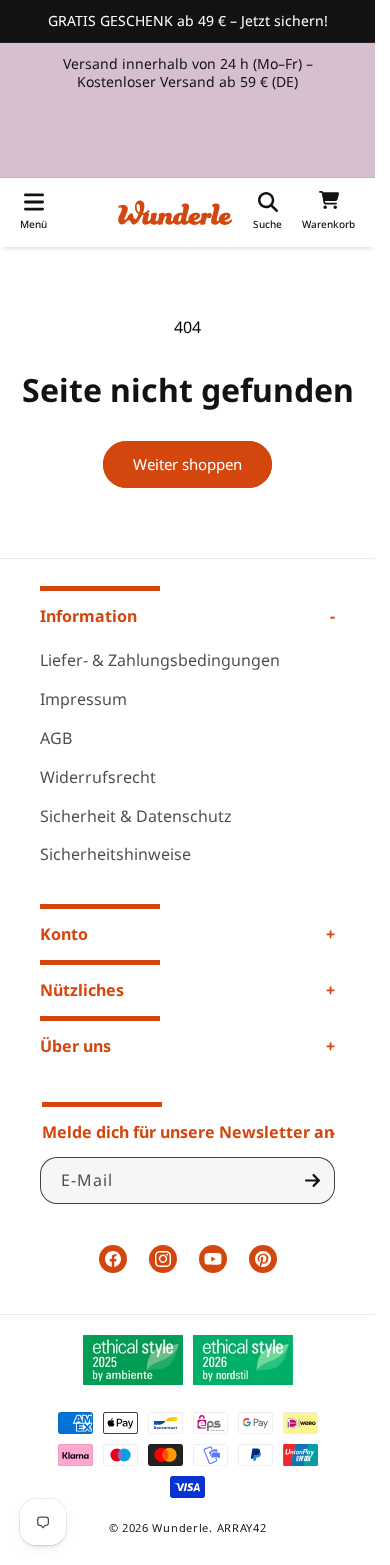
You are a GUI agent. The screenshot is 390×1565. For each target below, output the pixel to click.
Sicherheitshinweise (115, 854)
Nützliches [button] (82, 990)
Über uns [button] (75, 1046)
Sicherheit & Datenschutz (136, 816)
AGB (56, 738)
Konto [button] (64, 934)
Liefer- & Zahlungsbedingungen (160, 660)
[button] (33, 213)
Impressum (83, 699)
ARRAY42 (242, 1527)
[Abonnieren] (312, 1180)
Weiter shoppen (187, 464)
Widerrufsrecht (98, 777)
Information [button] (88, 616)
